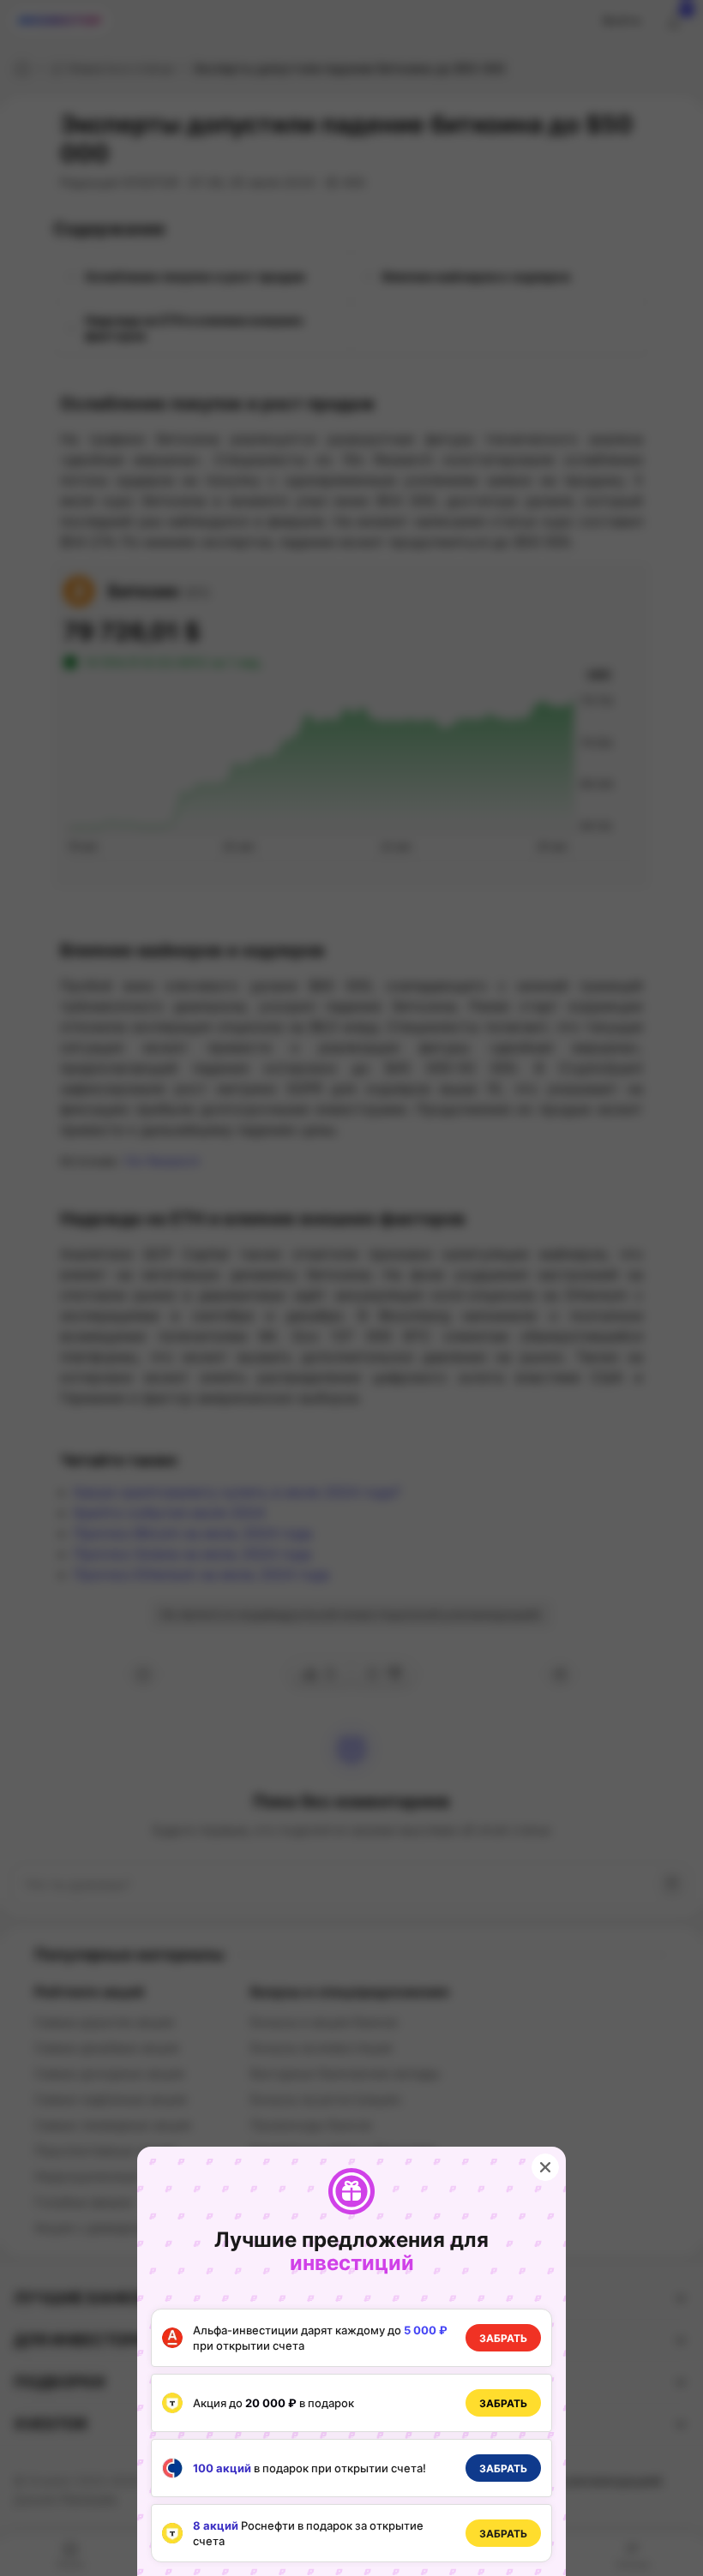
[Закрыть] (545, 2167)
